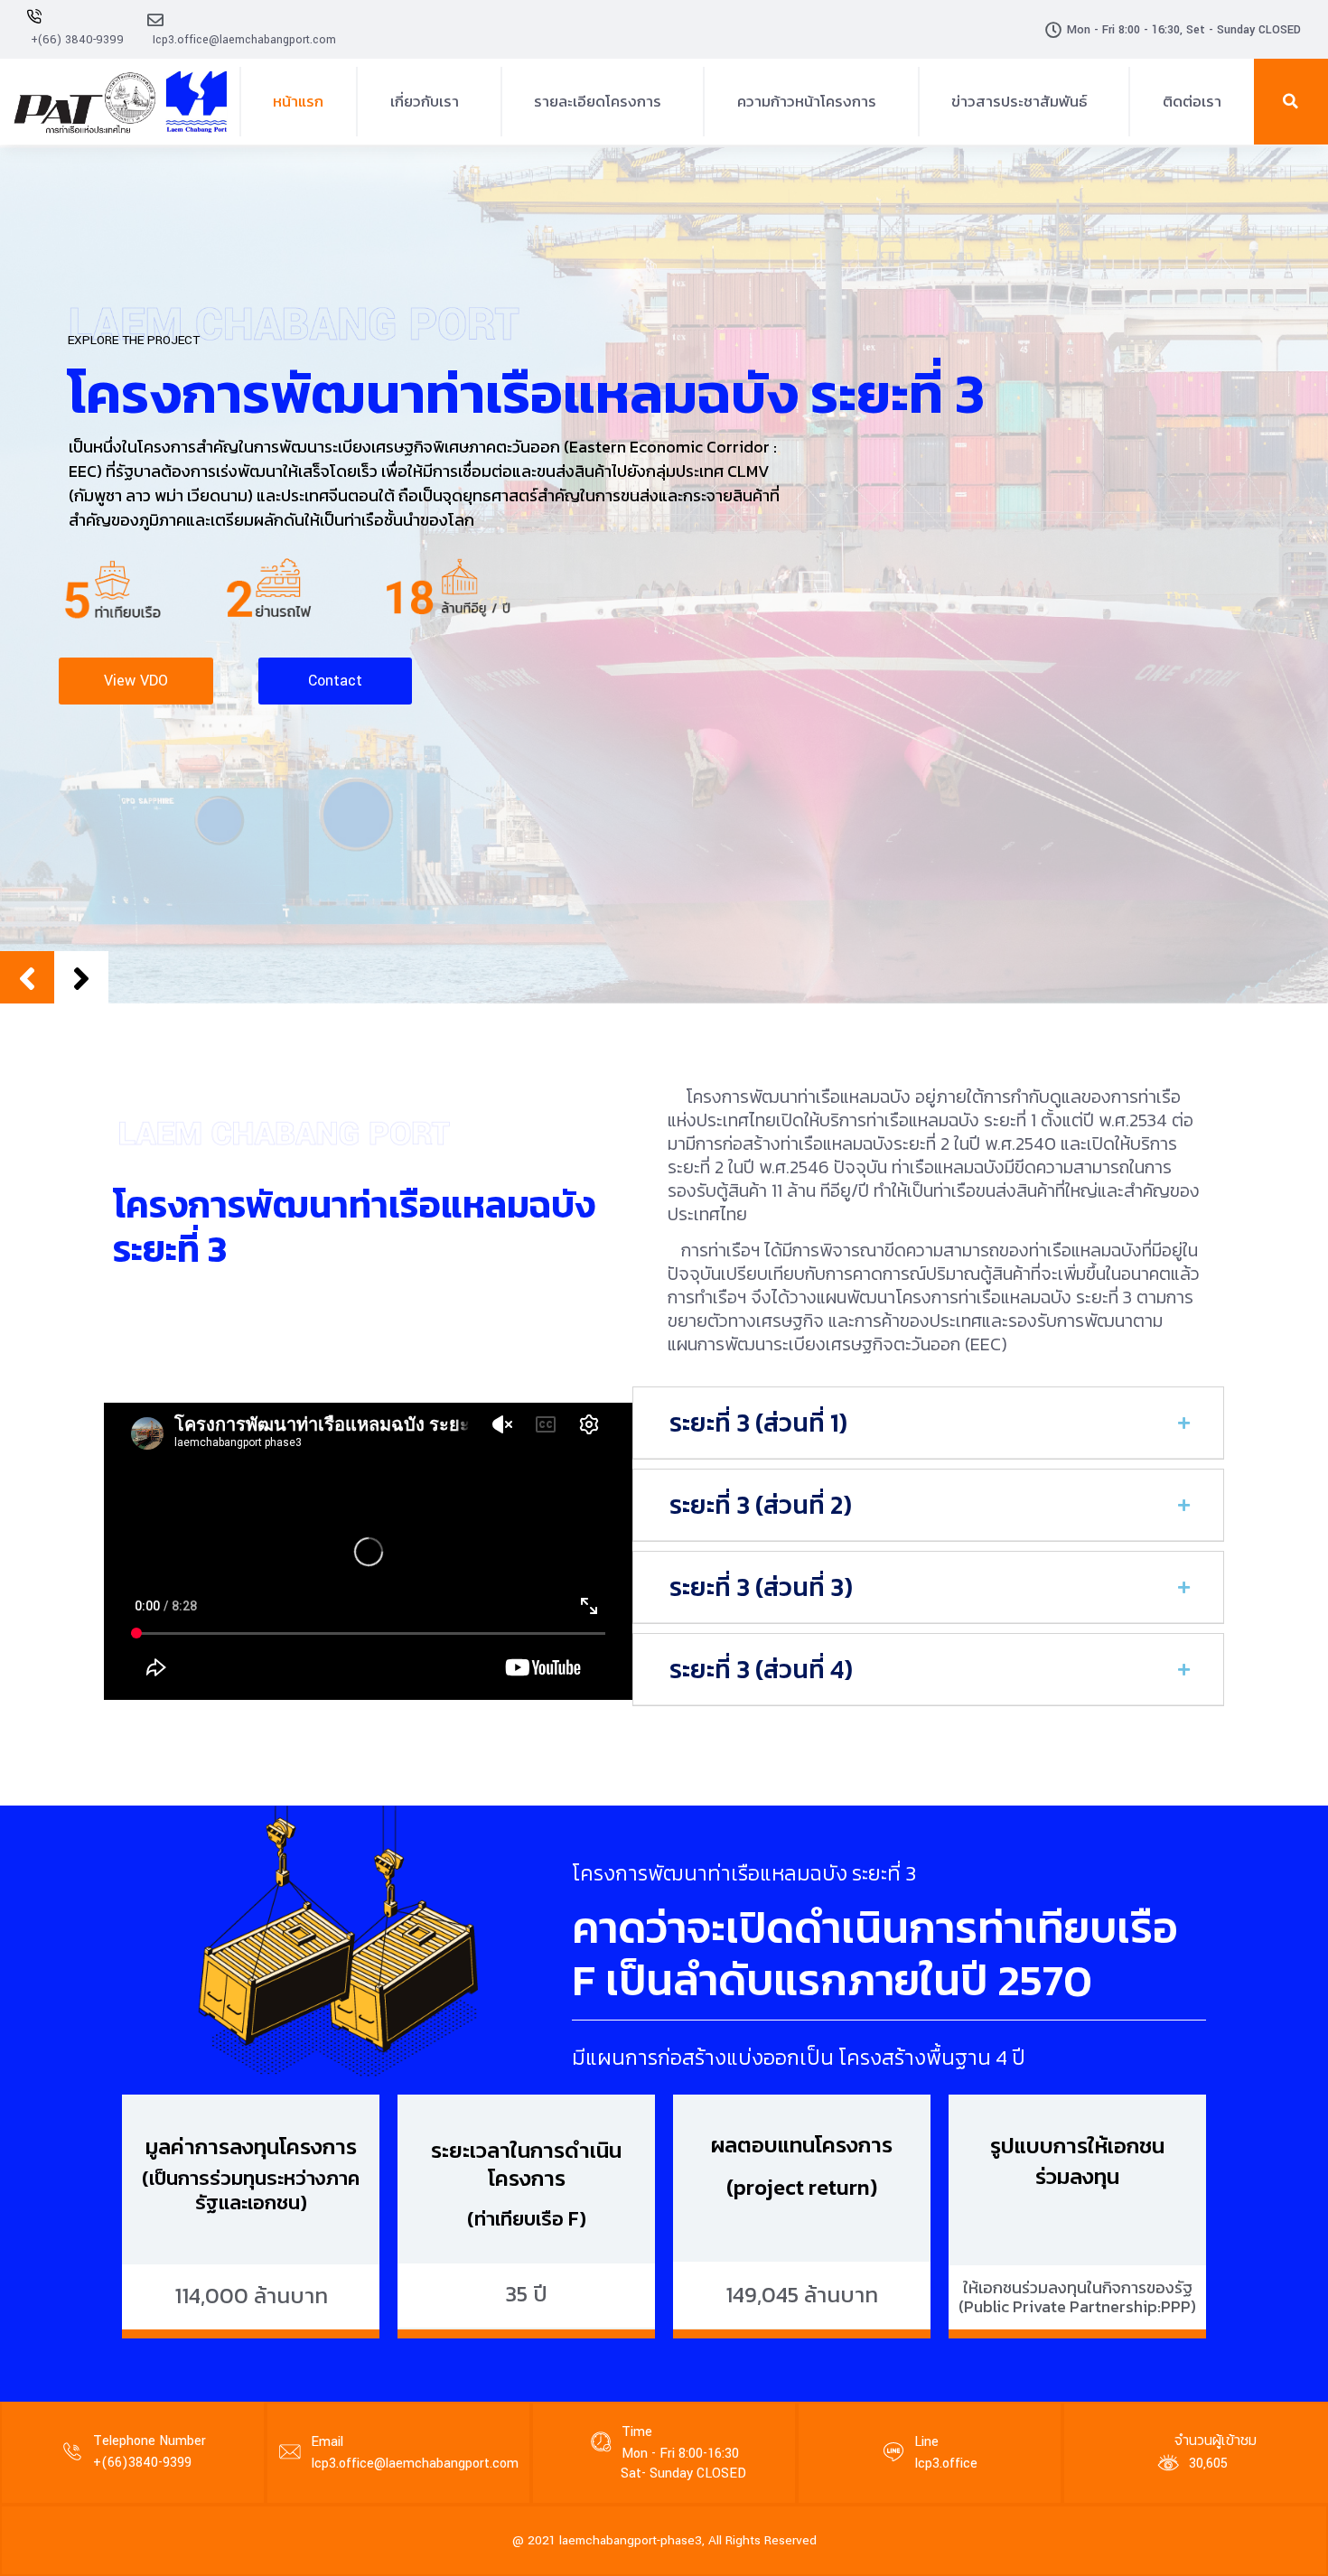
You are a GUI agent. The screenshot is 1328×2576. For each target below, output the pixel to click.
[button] (1291, 101)
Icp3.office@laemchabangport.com (244, 40)
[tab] (928, 1423)
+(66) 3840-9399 (77, 40)
